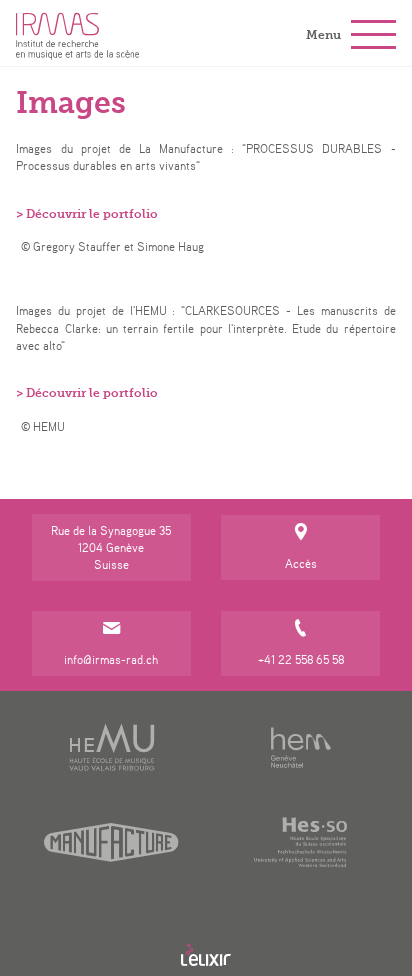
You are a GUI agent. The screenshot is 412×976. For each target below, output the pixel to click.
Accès (301, 563)
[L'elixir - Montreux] (206, 955)
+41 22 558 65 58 (301, 659)
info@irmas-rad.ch (111, 659)
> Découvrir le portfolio (87, 214)
